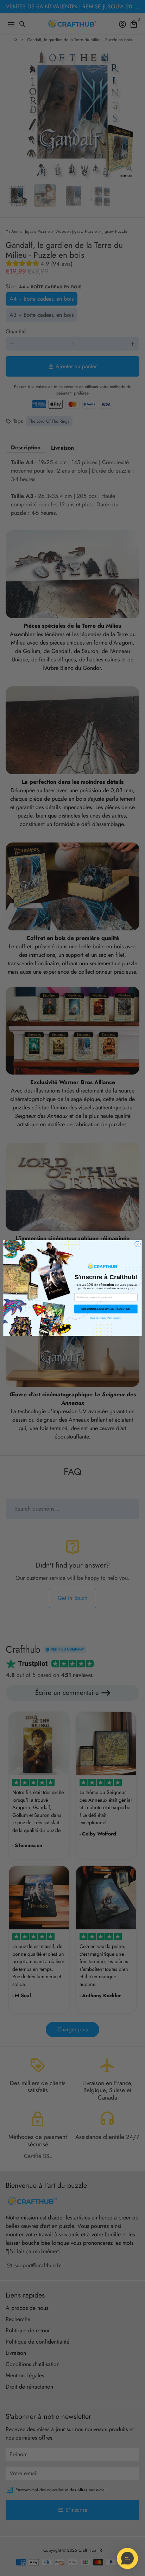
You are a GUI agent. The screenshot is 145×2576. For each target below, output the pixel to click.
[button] (127, 2558)
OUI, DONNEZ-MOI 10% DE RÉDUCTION (106, 1309)
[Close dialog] (138, 1244)
